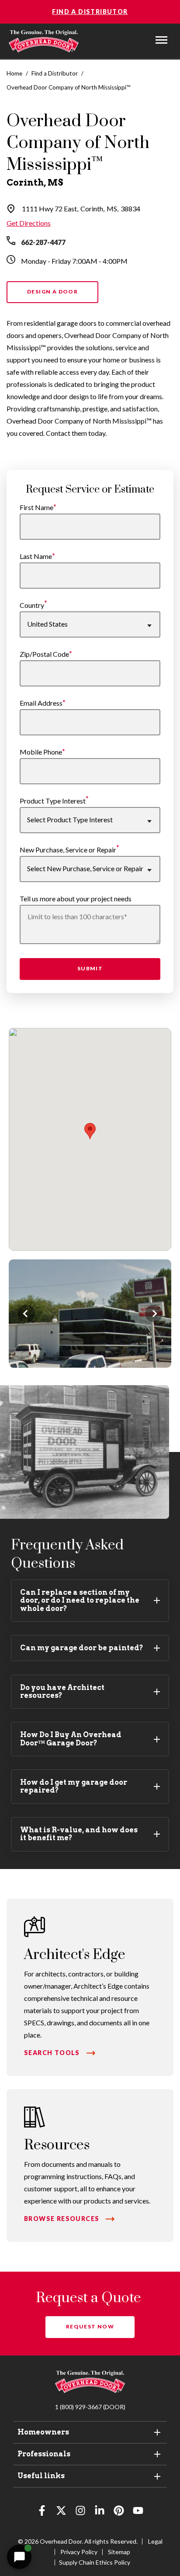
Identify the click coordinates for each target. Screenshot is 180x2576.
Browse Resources (62, 2219)
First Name (36, 507)
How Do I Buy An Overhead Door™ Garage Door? (71, 1739)
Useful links (41, 2476)
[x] (61, 2512)
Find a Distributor (90, 12)
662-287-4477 (43, 242)
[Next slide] (154, 1314)
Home (14, 73)
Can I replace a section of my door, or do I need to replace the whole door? (80, 1600)
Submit (90, 968)
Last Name (36, 556)
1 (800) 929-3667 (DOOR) (90, 2407)
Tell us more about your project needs (76, 898)
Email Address (41, 703)
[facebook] (42, 2512)
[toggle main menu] (161, 40)
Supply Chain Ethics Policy (95, 2562)
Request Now (90, 2326)
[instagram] (80, 2512)
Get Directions (29, 223)
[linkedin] (100, 2512)
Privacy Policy (79, 2552)
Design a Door (52, 291)
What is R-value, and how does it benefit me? (79, 1834)
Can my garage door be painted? (82, 1648)
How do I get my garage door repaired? (74, 1786)
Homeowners (43, 2432)
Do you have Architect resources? (62, 1691)
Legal (155, 2541)
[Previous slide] (26, 1314)
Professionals (44, 2454)
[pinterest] (119, 2512)
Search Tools (52, 2053)
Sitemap (119, 2552)
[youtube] (138, 2512)
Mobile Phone (41, 752)
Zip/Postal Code (44, 654)
